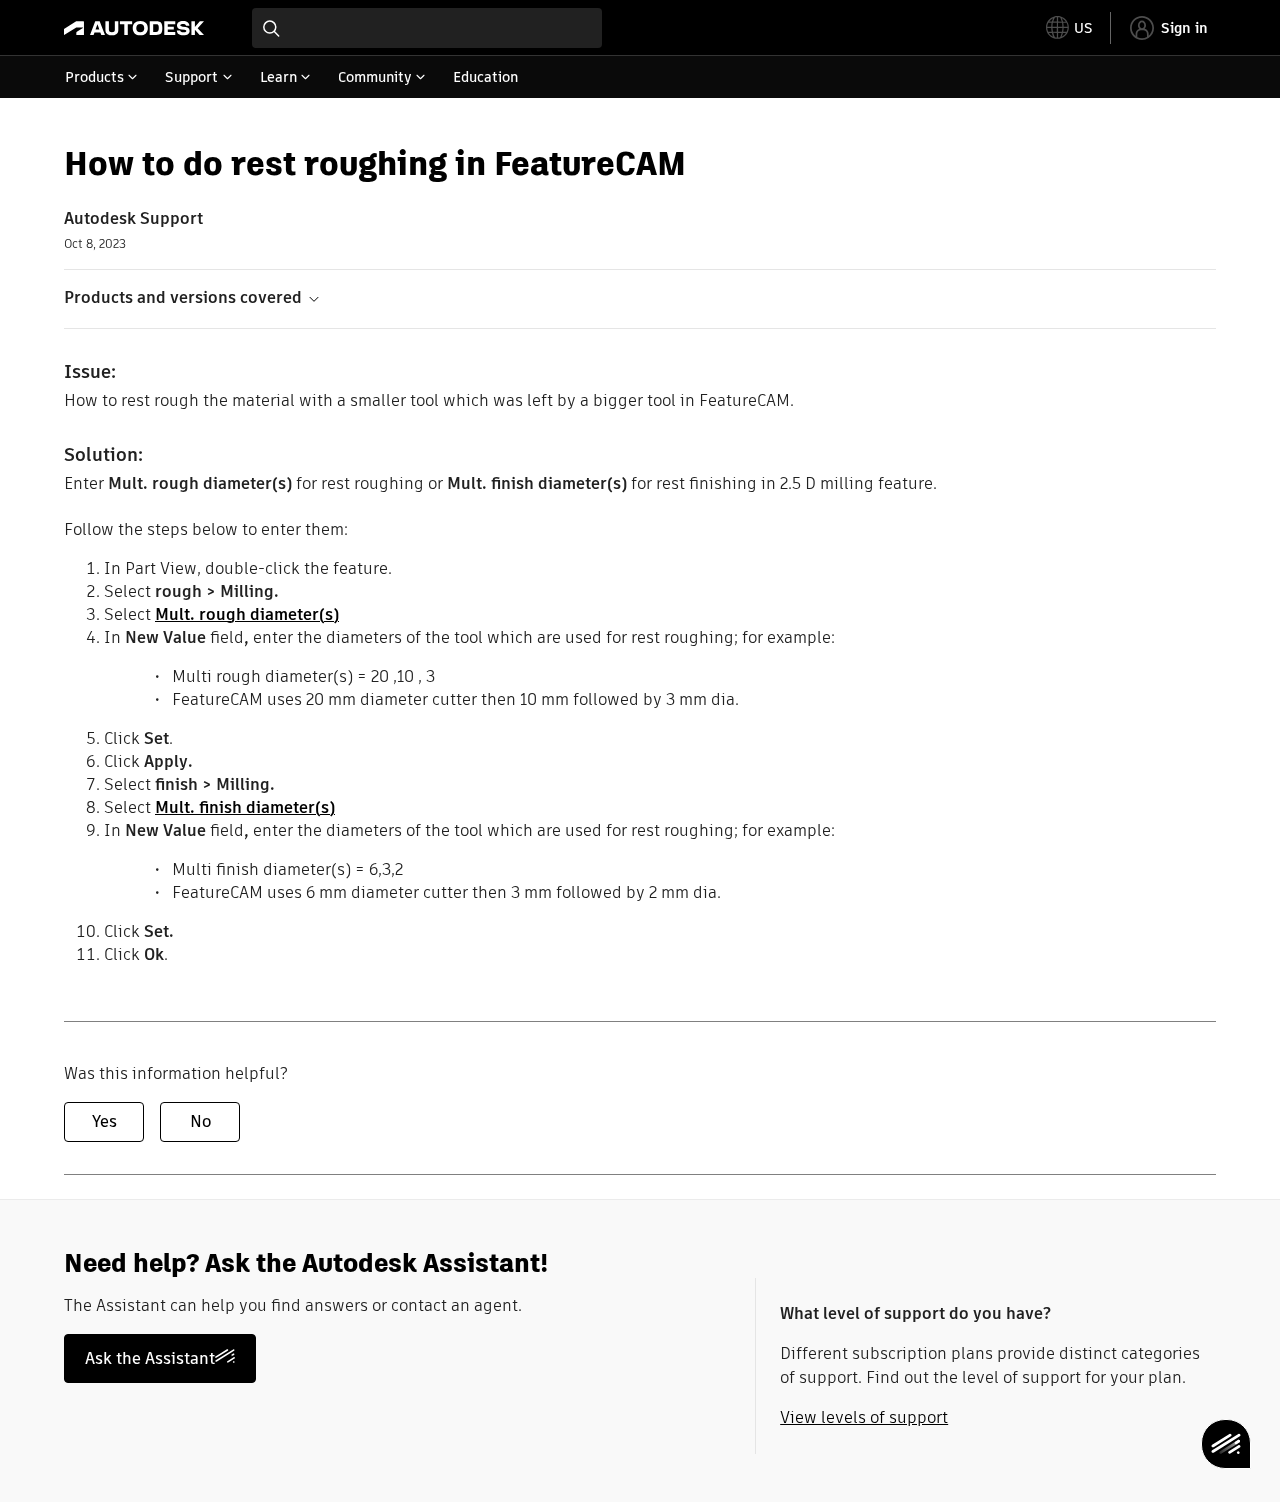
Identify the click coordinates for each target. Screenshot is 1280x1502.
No (200, 1121)
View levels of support (864, 1417)
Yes (104, 1121)
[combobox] (427, 28)
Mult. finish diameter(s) (245, 807)
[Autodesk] (134, 28)
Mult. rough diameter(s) (247, 614)
